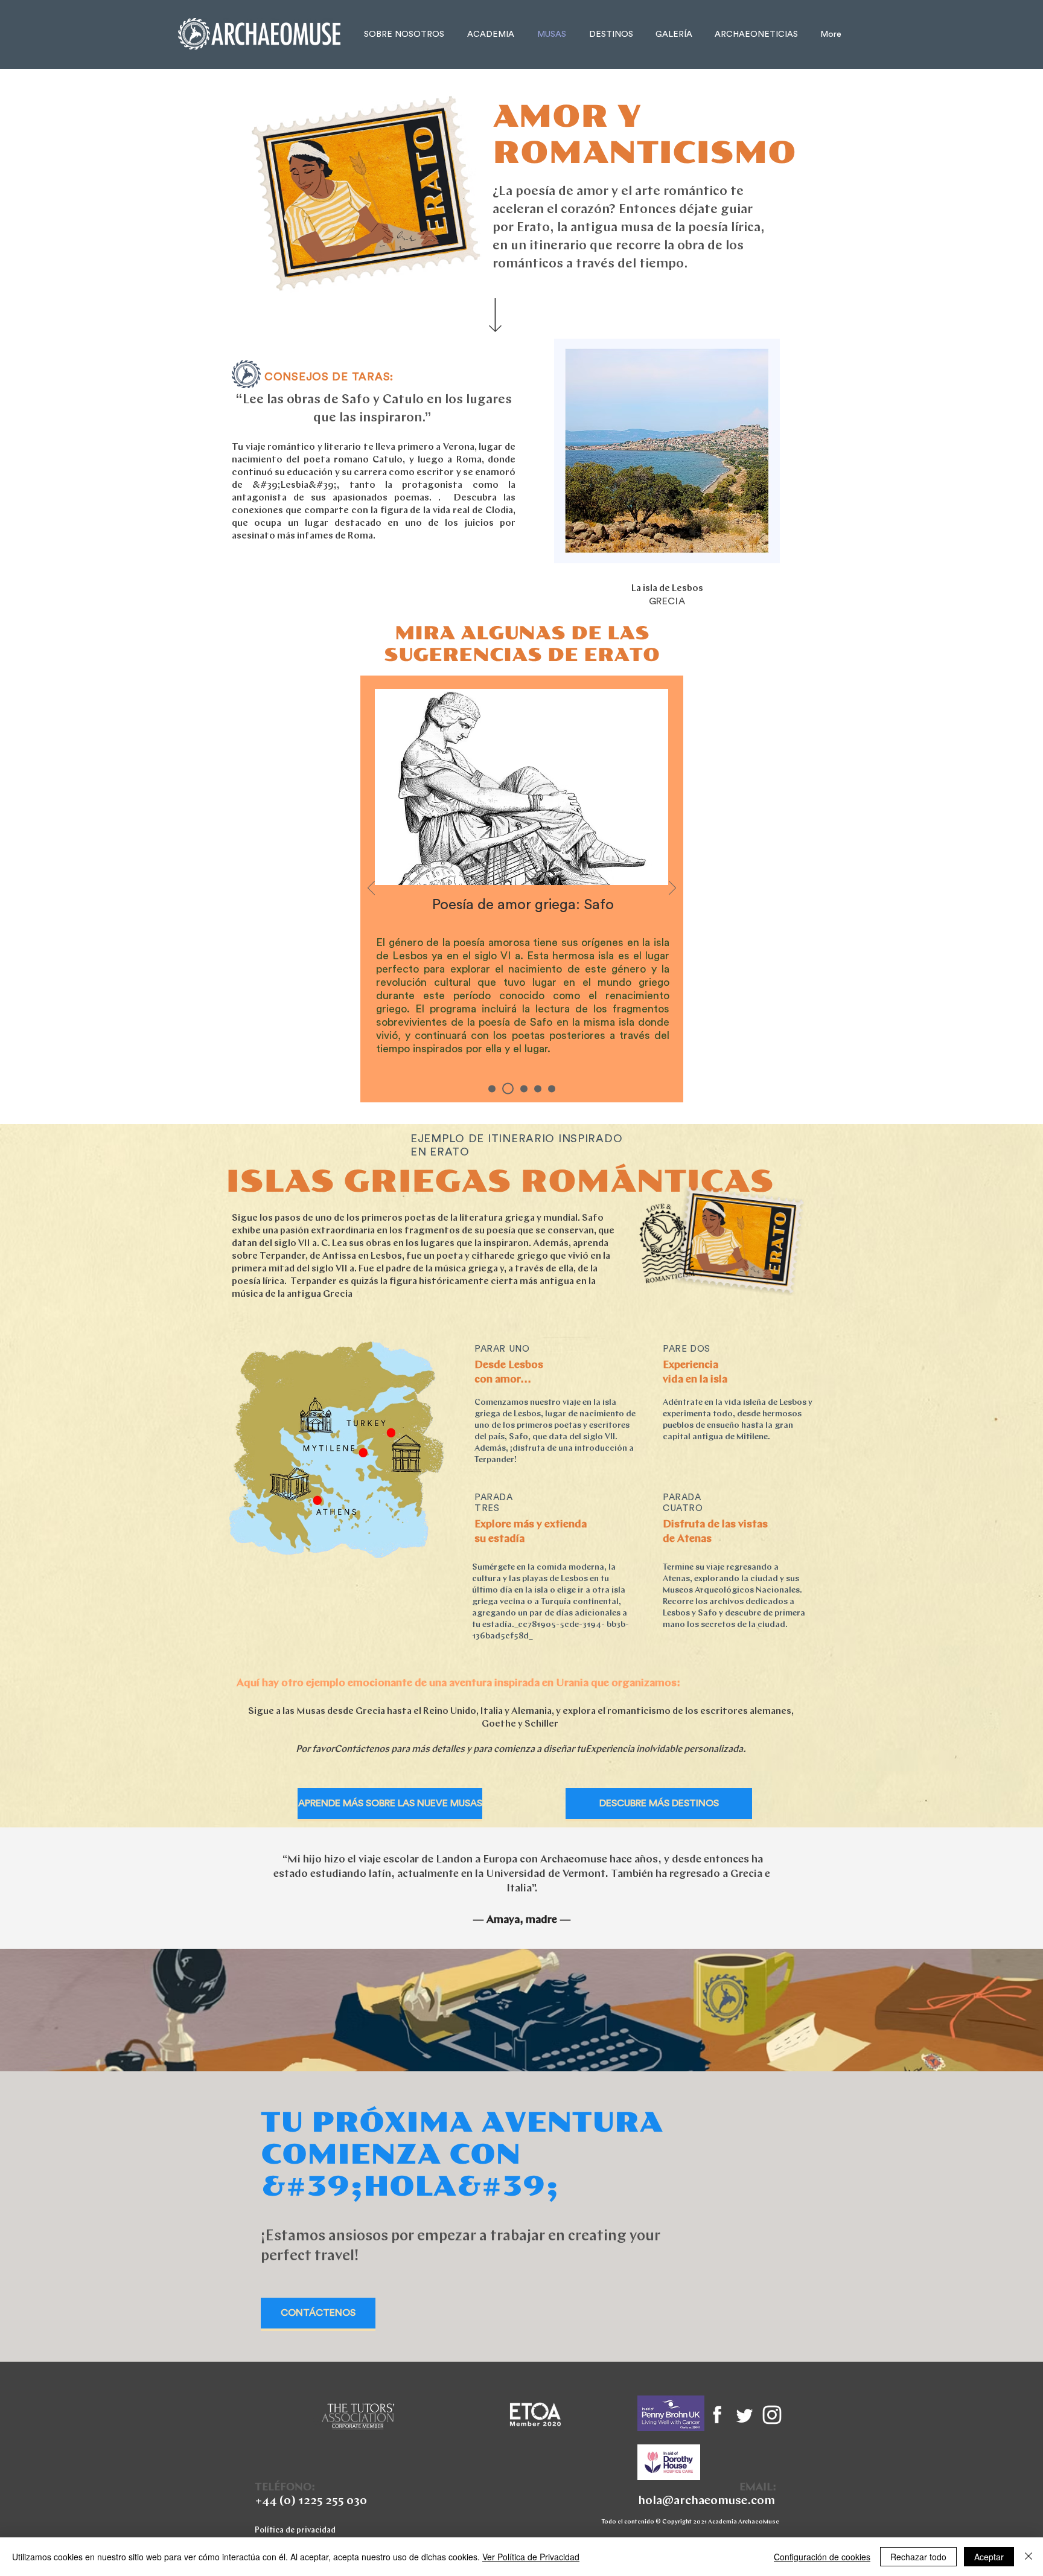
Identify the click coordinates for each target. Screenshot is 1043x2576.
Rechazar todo (918, 2557)
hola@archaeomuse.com (706, 2501)
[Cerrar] (1029, 2557)
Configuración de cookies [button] (822, 2557)
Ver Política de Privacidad (531, 2557)
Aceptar (989, 2557)
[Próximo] (672, 889)
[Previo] (371, 889)
